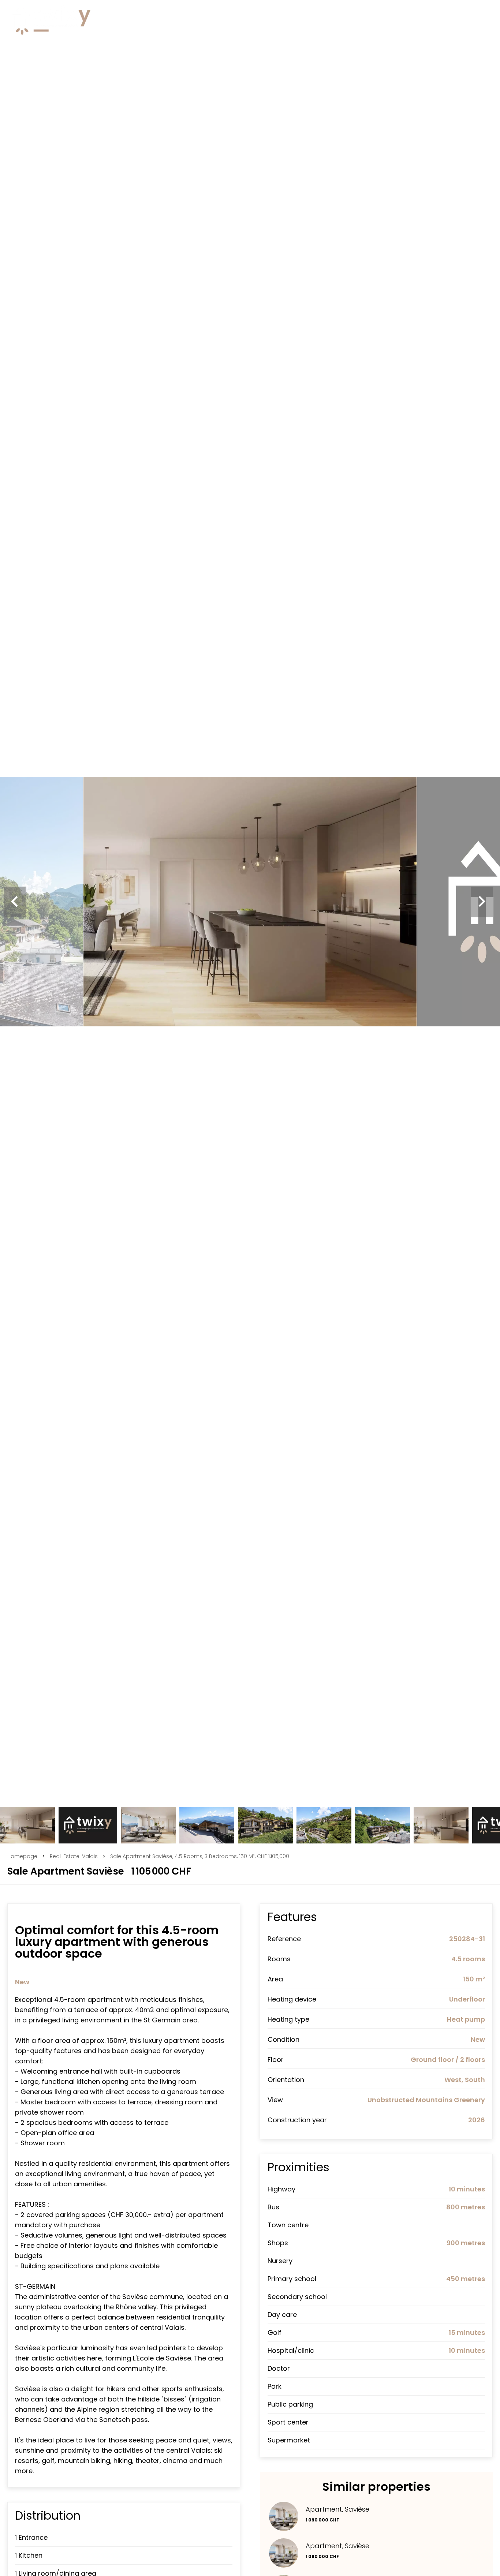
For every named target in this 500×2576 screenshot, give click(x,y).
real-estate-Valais (74, 1856)
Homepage (22, 1856)
